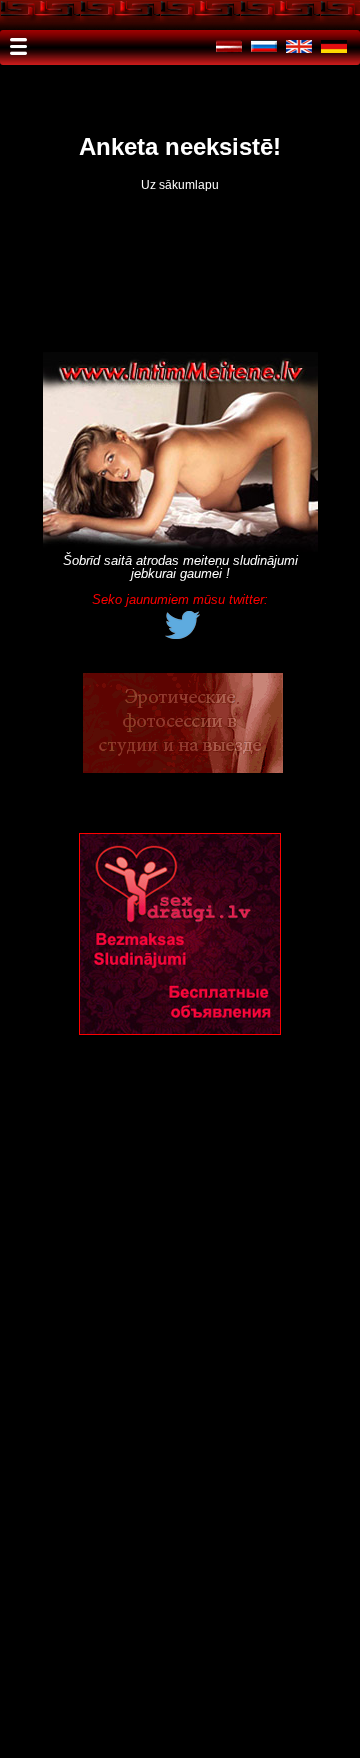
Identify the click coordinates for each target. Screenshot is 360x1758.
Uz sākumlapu (180, 185)
